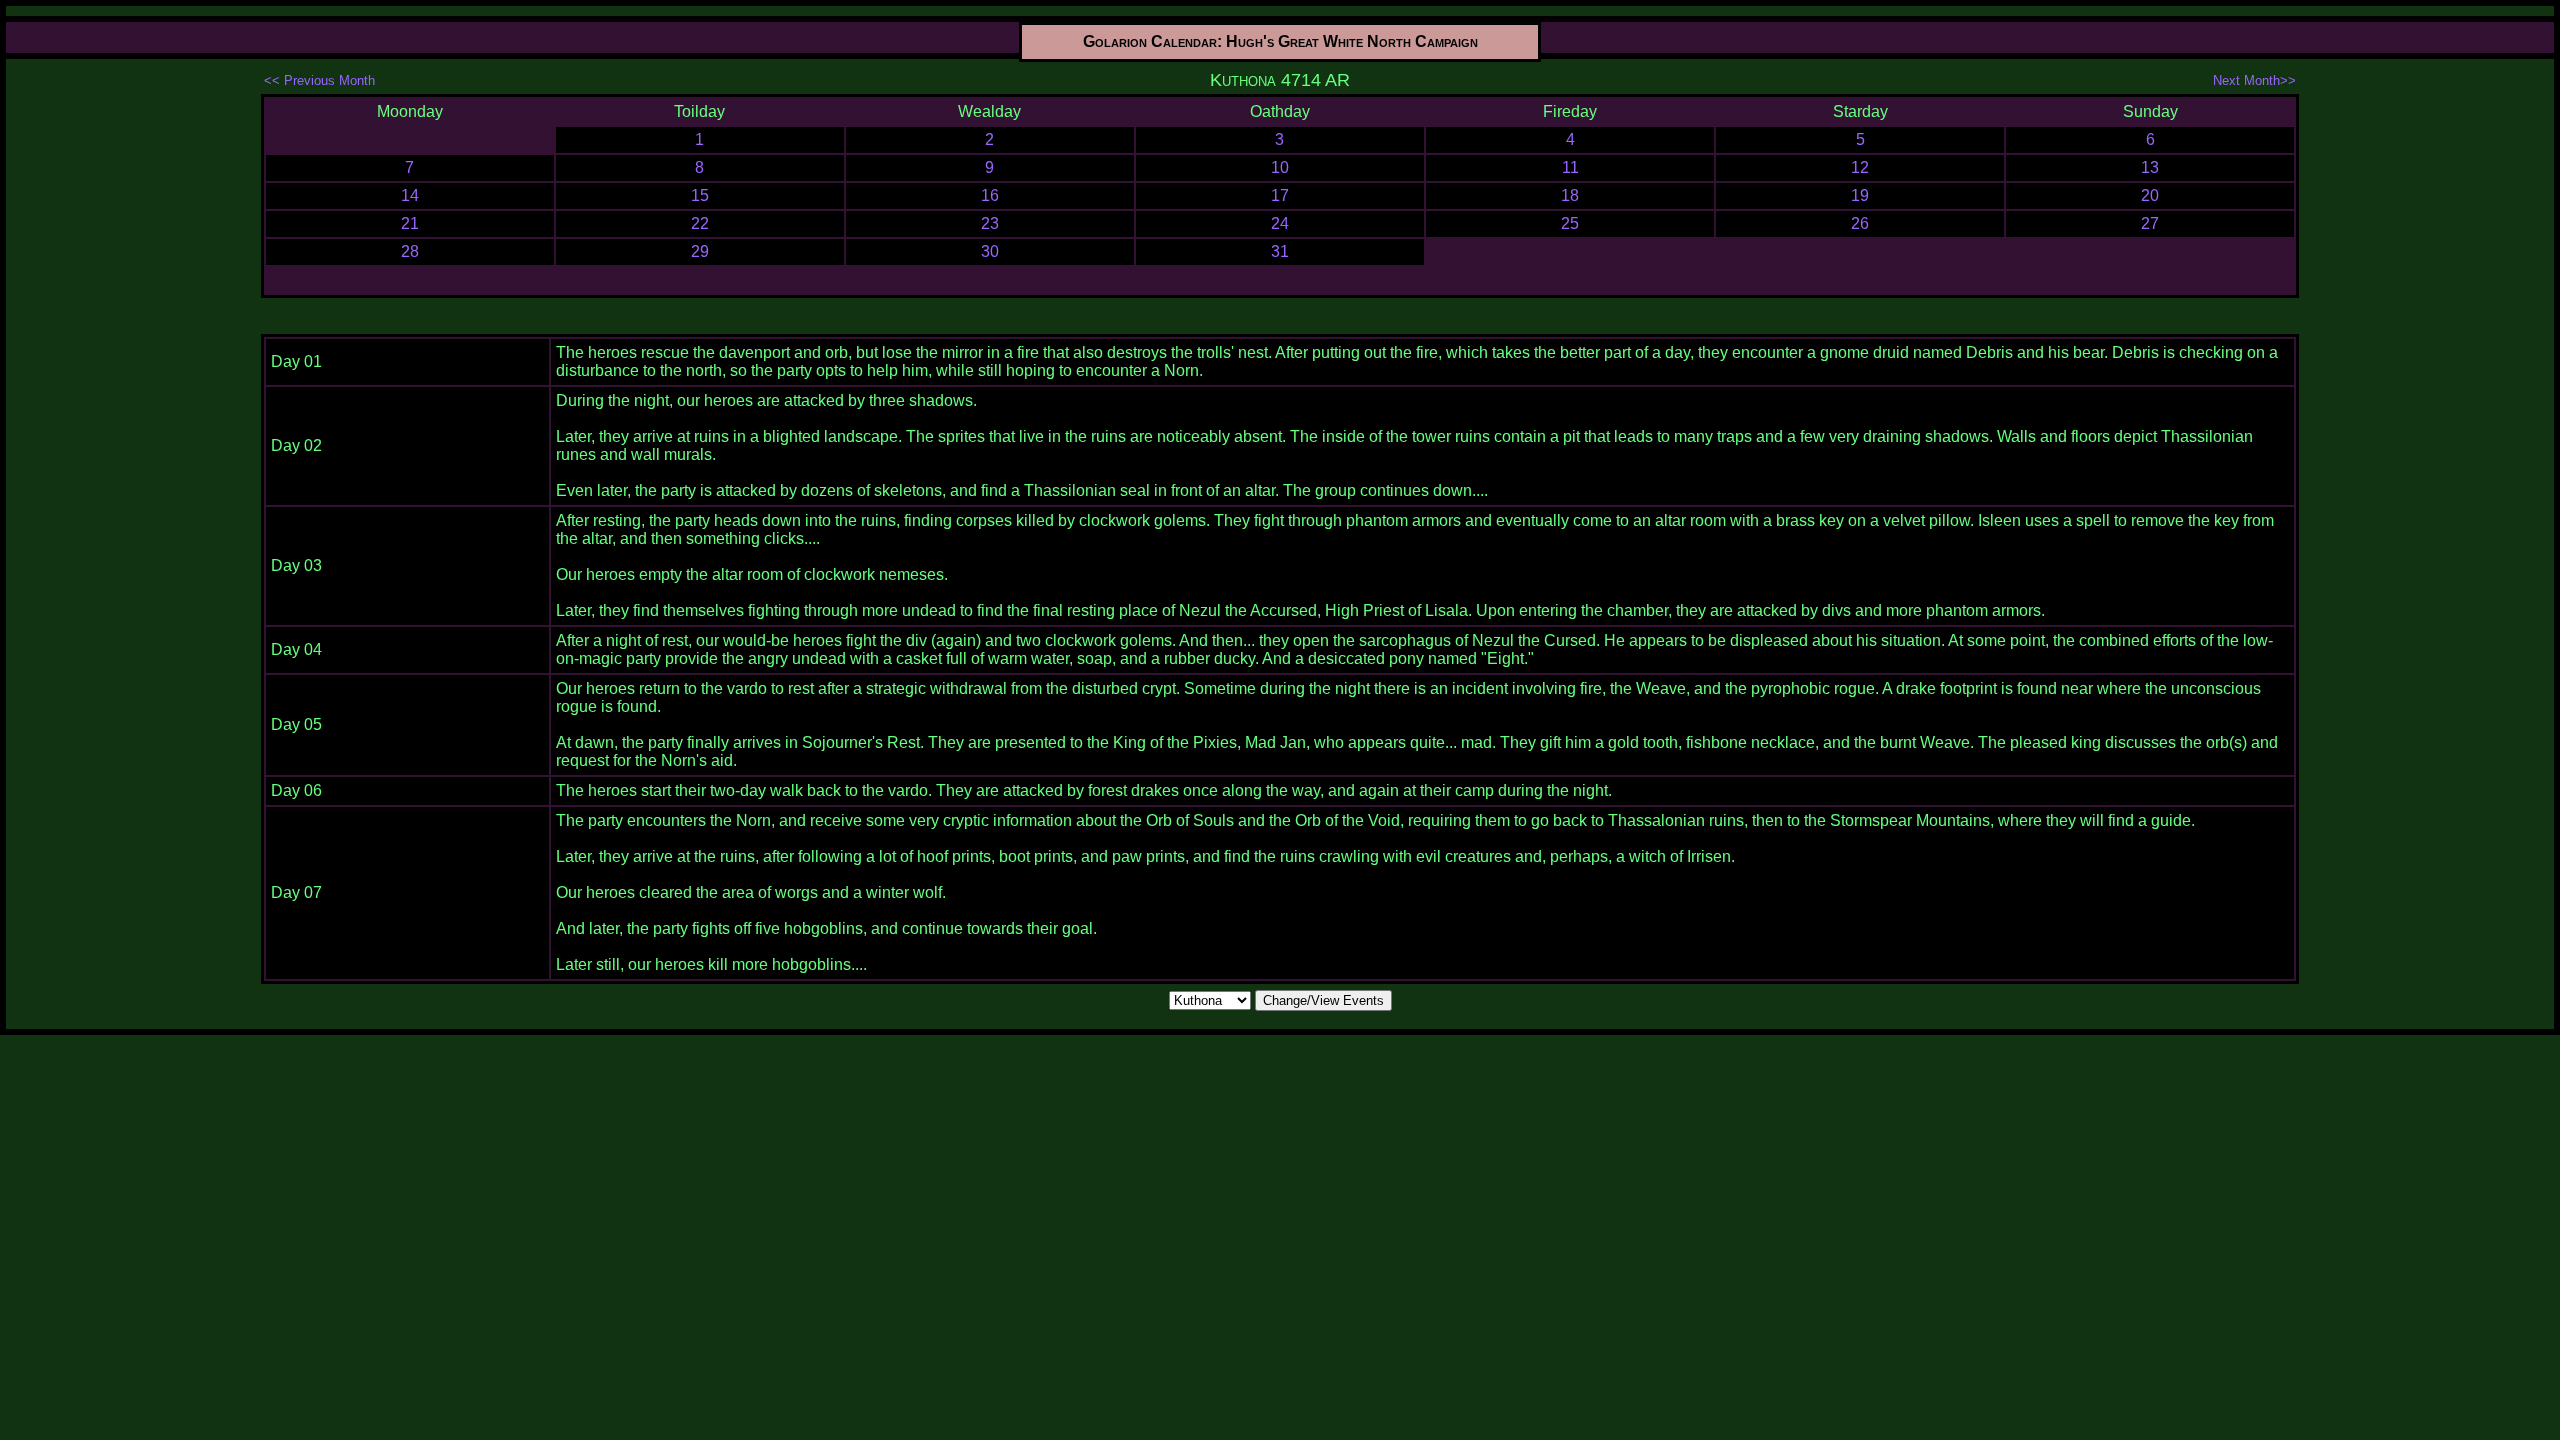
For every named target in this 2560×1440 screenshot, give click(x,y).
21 (410, 223)
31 (1280, 251)
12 (1860, 167)
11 (1570, 167)
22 (700, 223)
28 (410, 251)
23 (990, 223)
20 (2150, 195)
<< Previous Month (319, 80)
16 (990, 195)
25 (1570, 223)
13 (2150, 167)
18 (1570, 195)
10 (1280, 167)
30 (990, 251)
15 (700, 195)
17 (1280, 195)
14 (410, 195)
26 (1860, 223)
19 (1860, 195)
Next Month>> (2254, 80)
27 (2150, 223)
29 (700, 251)
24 (1280, 223)
